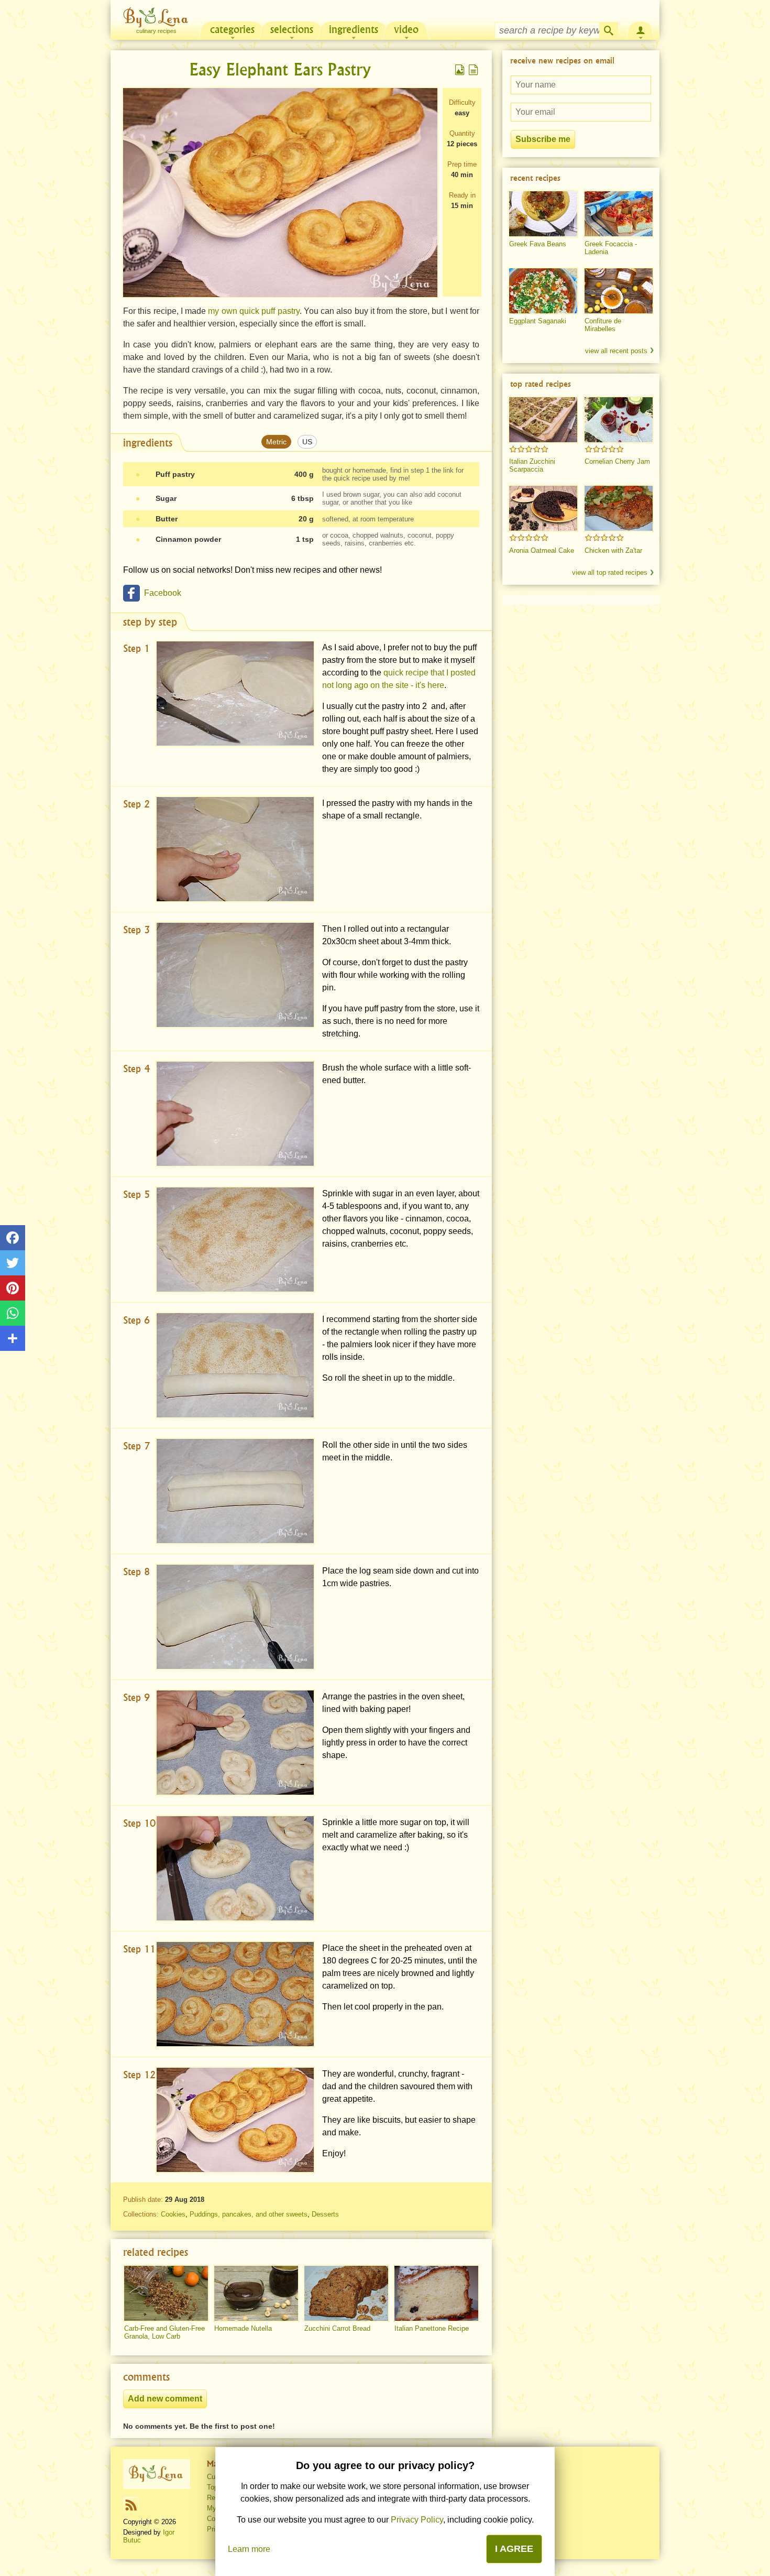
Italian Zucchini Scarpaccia (532, 465)
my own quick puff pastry (254, 311)
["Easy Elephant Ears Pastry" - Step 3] (235, 975)
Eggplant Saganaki (538, 321)
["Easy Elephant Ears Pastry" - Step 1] (235, 694)
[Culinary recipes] (157, 2474)
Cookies (173, 2214)
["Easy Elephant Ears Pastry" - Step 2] (235, 849)
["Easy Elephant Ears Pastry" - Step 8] (235, 1617)
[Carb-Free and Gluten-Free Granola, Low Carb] (166, 2294)
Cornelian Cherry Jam (617, 461)
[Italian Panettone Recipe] (436, 2294)
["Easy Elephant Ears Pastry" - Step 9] (235, 1743)
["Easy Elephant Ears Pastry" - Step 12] (235, 2120)
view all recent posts (616, 351)
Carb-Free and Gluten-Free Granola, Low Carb (164, 2332)
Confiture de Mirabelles (603, 325)
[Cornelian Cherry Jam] (619, 420)
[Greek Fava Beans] (543, 214)
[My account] (641, 29)
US (307, 442)
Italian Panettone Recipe (432, 2328)
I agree (514, 2549)
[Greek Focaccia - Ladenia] (619, 214)
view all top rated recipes (610, 572)
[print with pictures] (460, 70)
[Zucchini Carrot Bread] (346, 2294)
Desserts (325, 2214)
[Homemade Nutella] (256, 2294)
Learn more (249, 2549)
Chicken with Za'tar (613, 550)
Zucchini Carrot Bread (337, 2328)
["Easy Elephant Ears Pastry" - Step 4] (235, 1114)
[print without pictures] (474, 70)
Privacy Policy (417, 2520)
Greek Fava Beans (538, 244)
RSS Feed (131, 2505)
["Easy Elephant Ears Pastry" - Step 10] (235, 1868)
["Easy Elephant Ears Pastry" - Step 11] (235, 1994)
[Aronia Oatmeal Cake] (543, 508)
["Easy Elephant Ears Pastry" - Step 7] (235, 1491)
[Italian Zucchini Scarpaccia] (543, 420)
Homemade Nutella (243, 2328)
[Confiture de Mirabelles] (619, 291)
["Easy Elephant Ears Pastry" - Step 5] (235, 1240)
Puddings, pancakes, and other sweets (249, 2214)
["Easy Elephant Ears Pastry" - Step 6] (235, 1365)
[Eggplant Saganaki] (543, 291)
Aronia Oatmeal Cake (542, 550)
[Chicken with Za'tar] (619, 508)
